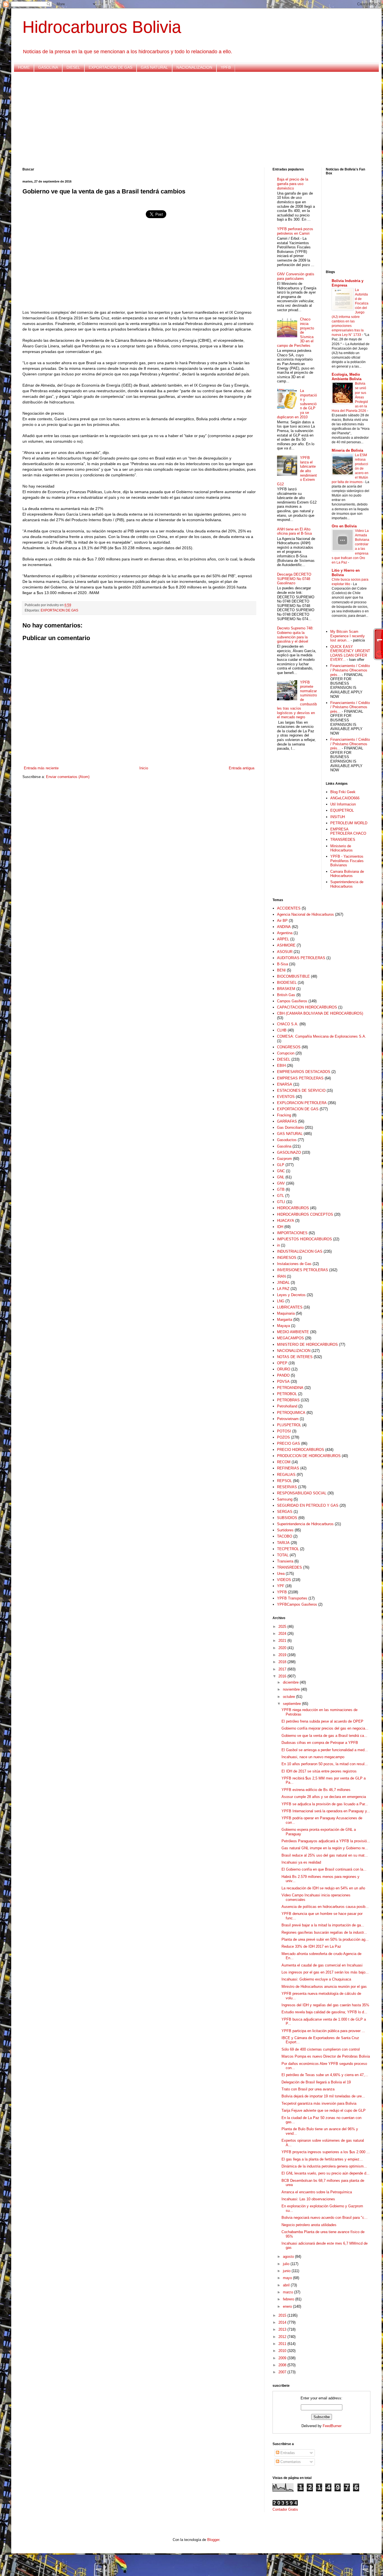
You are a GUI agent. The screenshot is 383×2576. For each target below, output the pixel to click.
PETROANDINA (290, 1388)
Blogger (213, 2540)
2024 (283, 1634)
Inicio (144, 768)
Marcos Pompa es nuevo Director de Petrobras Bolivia (326, 2056)
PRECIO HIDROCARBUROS (301, 1450)
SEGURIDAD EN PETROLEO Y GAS (308, 1505)
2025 (283, 1627)
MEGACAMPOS (290, 1338)
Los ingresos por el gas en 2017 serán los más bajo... (325, 1972)
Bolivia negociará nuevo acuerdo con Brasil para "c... (325, 2218)
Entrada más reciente (41, 768)
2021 (283, 1641)
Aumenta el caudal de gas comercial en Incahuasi (322, 1965)
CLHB (282, 1030)
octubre (289, 1697)
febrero (289, 2299)
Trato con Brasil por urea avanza (308, 2089)
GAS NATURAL (154, 67)
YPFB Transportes (292, 1598)
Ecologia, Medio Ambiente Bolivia (347, 377)
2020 (283, 1648)
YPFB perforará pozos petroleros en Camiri (295, 231)
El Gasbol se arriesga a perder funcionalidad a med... (325, 1750)
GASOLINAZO (289, 1152)
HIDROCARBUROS (293, 1208)
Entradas (287, 2453)
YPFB (226, 67)
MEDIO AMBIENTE (293, 1332)
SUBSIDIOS (287, 1518)
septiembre (292, 1704)
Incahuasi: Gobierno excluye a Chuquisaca (316, 1979)
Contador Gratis (285, 2509)
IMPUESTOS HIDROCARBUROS (304, 1239)
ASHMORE (286, 945)
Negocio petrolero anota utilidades (309, 2225)
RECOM (284, 1462)
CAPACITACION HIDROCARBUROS (307, 1007)
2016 (283, 1676)
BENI (281, 970)
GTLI (281, 1202)
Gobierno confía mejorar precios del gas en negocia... (325, 1728)
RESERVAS (287, 1487)
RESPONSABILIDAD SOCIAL (302, 1493)
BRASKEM (286, 989)
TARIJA (283, 1543)
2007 (283, 2372)
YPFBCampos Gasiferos (297, 1604)
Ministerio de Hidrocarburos (342, 848)
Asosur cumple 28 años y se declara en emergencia (324, 1797)
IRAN (281, 1276)
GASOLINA (48, 67)
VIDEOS (284, 1580)
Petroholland (287, 1406)
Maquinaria (286, 1313)
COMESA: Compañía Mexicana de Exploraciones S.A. (322, 1036)
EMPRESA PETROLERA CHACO (348, 831)
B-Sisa (282, 964)
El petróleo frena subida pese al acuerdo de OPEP (322, 1721)
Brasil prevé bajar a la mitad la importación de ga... (323, 1925)
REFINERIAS (288, 1468)
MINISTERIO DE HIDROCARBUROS (307, 1344)
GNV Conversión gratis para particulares (296, 276)
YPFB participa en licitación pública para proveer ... (323, 2031)
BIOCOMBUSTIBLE (293, 976)
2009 (283, 2358)
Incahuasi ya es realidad (301, 1862)
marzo (289, 2292)
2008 (283, 2365)
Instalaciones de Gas (294, 1264)
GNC (281, 1171)
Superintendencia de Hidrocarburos (347, 884)
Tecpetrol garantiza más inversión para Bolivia (319, 2103)
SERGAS (285, 1512)
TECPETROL (288, 1549)
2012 (283, 2337)
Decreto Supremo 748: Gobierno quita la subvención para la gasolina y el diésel (295, 635)
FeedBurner (332, 2426)
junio (287, 2271)
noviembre (292, 1689)
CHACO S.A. (288, 1024)
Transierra (285, 1561)
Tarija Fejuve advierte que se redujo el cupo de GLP (324, 2110)
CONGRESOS (289, 1047)
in (278, 1245)
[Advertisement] (191, 120)
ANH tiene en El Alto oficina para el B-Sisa (294, 531)
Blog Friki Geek (343, 792)
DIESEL (73, 67)
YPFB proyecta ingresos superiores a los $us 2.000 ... (326, 2152)
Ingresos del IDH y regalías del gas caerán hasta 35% (325, 2005)
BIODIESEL (287, 983)
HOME (24, 67)
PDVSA (283, 1382)
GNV (281, 1183)
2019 (283, 1655)
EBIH (281, 1066)
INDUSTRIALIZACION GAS (300, 1251)
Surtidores (285, 1530)
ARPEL (283, 939)
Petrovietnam (288, 1419)
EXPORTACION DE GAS (110, 67)
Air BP (282, 921)
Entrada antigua (242, 768)
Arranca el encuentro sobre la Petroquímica (317, 2192)
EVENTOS (286, 1097)
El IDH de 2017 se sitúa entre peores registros (319, 1771)
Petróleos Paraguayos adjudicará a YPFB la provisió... (326, 1841)
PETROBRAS (288, 1400)
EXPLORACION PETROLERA (302, 1103)
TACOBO (285, 1536)
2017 (283, 1669)
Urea (281, 1574)
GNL (281, 1177)
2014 (283, 2322)
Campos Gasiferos (292, 1001)
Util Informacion (343, 804)
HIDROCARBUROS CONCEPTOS (305, 1214)
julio (287, 2264)
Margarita (285, 1320)
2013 (283, 2329)
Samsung (285, 1499)
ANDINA (284, 927)
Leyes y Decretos (291, 1295)
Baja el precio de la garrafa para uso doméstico (293, 184)
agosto (289, 2257)
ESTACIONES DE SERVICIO (301, 1090)
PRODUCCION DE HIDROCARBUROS (309, 1456)
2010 (283, 2351)
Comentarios (290, 2462)
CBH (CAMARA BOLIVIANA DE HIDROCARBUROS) (320, 1013)
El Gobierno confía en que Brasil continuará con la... (324, 1869)
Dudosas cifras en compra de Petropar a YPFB (320, 1743)
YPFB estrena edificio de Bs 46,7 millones (316, 1790)
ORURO (284, 1369)
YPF (281, 1586)
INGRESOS (287, 1258)
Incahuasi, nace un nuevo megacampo (313, 1757)
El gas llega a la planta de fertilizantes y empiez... (322, 2159)
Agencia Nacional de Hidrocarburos (305, 914)
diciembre (291, 1682)
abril (287, 2285)
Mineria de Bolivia (347, 450)
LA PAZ (283, 1289)
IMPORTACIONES (292, 1233)
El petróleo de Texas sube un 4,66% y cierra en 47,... (325, 2075)
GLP (281, 1165)
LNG (281, 1301)
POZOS (283, 1437)
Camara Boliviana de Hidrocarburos (347, 874)
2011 (283, 2344)
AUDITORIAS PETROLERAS (301, 958)
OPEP (282, 1363)
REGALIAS (286, 1475)
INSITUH (338, 817)
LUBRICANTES (290, 1307)
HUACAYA (286, 1221)
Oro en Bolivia (344, 526)
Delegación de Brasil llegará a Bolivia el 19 (316, 2082)
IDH (280, 1227)
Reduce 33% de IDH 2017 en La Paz (311, 1946)
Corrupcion (286, 1053)
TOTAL (283, 1555)
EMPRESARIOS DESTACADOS (304, 1072)
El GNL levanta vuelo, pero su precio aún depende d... (326, 2173)
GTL (281, 1196)
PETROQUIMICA (291, 1413)
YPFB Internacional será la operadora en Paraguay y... (326, 1811)
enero (288, 2306)
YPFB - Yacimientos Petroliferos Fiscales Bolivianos (347, 861)
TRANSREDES (343, 840)
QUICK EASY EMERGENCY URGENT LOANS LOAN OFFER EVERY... (350, 653)
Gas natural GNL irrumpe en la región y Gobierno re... (325, 1848)
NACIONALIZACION (194, 67)
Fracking (284, 1115)
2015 (283, 2315)
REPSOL (284, 1481)
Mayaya (283, 1326)
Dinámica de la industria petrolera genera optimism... (324, 2166)
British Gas (286, 995)
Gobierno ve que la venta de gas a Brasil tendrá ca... (324, 1736)
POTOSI (284, 1431)
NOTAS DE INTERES (295, 1357)
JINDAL (283, 1283)
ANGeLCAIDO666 (345, 798)
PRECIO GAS (289, 1443)
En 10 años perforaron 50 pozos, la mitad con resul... (325, 1764)
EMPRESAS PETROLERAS (300, 1078)
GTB (281, 1189)
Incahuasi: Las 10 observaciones (308, 2199)
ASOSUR (285, 952)
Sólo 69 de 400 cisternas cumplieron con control (321, 2049)
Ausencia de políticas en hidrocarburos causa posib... (325, 1907)
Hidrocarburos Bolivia (102, 27)
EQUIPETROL (342, 810)
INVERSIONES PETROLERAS (303, 1270)
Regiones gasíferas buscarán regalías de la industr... (324, 1932)
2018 (283, 1662)
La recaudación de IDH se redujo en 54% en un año (323, 1888)
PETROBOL (287, 1394)
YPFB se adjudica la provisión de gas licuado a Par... (325, 1804)
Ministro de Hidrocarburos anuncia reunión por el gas (324, 1987)
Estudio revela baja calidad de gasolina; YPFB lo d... (324, 2012)
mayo (288, 2278)
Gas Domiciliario (290, 1127)
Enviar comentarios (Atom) (68, 777)
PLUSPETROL (289, 1425)
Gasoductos (287, 1140)
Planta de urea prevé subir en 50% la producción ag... (325, 1939)
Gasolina (284, 1146)
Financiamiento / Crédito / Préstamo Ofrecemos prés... (350, 670)
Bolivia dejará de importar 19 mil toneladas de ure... (323, 2096)
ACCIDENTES (289, 908)
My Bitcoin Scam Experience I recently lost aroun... (348, 636)
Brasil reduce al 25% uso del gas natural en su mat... (325, 1855)
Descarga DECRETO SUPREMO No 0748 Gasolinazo (294, 579)
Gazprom (284, 1159)
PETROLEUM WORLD (349, 823)
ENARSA (285, 1084)
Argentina (285, 933)
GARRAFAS (287, 1121)
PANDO (283, 1375)
